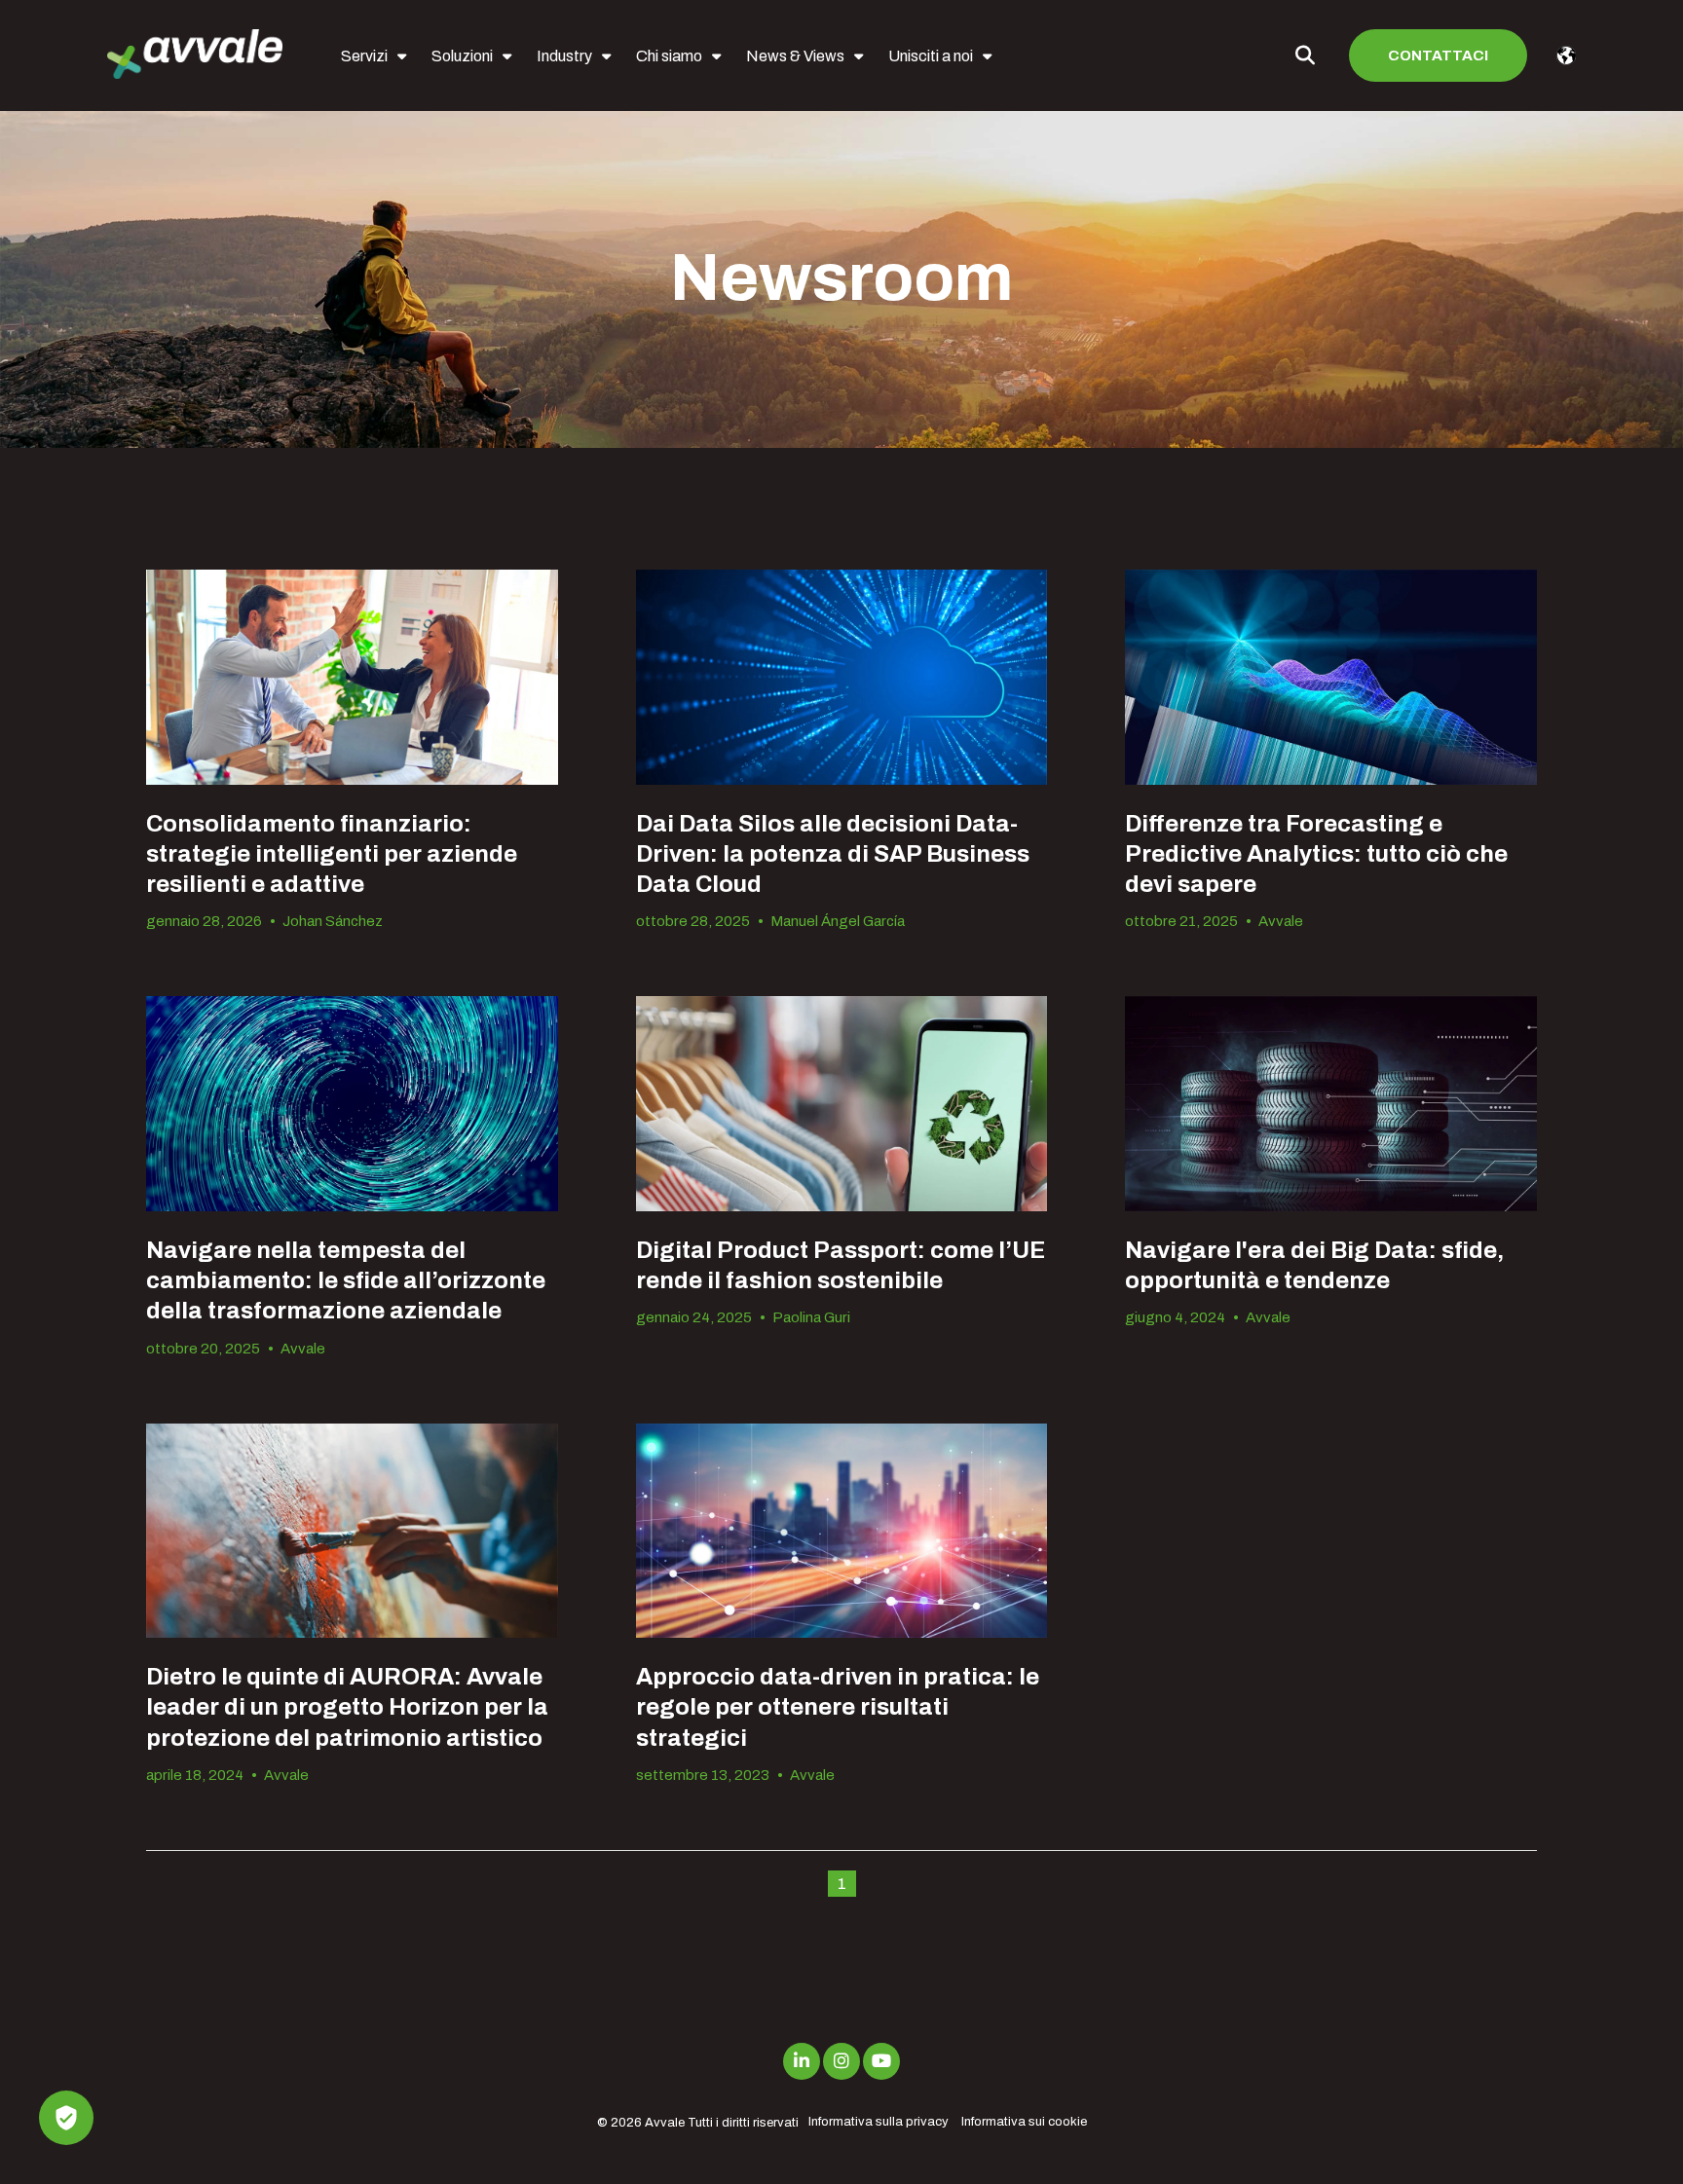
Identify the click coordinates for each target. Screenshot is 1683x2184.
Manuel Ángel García (838, 921)
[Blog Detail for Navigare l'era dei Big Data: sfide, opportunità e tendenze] (1331, 1104)
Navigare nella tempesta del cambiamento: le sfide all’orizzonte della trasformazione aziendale (346, 1280)
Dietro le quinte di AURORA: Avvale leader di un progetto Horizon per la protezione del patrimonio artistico (347, 1707)
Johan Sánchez (333, 921)
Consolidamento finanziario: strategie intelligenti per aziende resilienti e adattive (332, 854)
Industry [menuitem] (564, 56)
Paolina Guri (811, 1317)
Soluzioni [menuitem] (462, 56)
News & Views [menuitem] (795, 56)
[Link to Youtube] (881, 2061)
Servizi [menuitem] (364, 56)
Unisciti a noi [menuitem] (931, 56)
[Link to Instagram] (841, 2061)
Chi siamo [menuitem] (669, 56)
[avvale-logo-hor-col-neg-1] (195, 56)
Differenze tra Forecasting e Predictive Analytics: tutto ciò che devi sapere (1316, 854)
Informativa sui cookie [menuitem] (1024, 2122)
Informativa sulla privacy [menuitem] (879, 2122)
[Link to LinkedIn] (802, 2061)
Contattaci (1438, 56)
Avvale (1281, 921)
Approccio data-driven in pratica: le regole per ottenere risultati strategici (838, 1707)
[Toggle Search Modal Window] (1305, 56)
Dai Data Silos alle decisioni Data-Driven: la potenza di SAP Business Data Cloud (833, 854)
